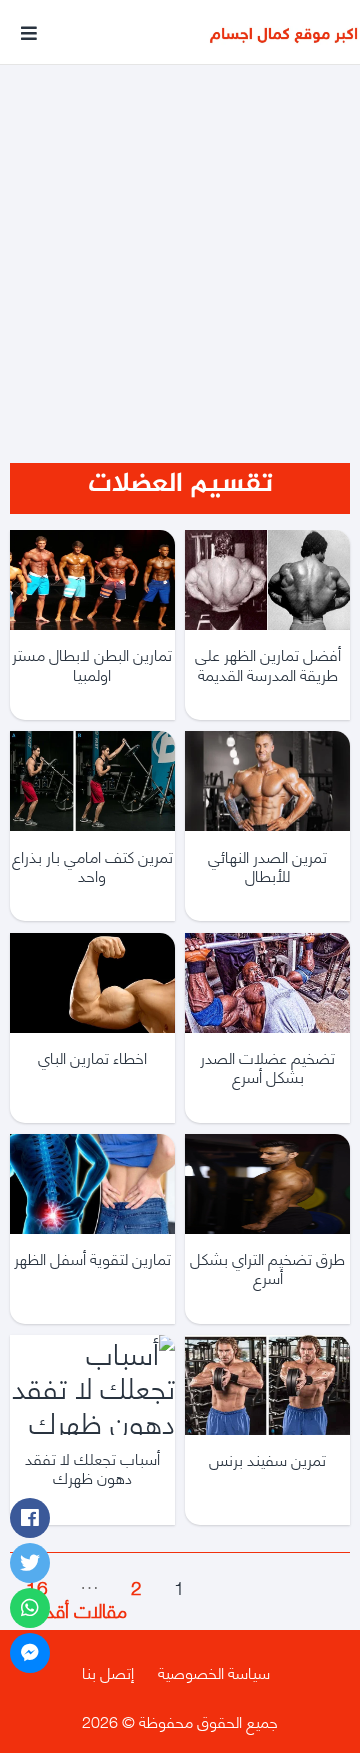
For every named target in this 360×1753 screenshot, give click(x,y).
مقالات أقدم (68, 1608)
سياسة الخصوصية (214, 1671)
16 (37, 1585)
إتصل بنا (108, 1671)
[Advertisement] (180, 238)
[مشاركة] (30, 1518)
